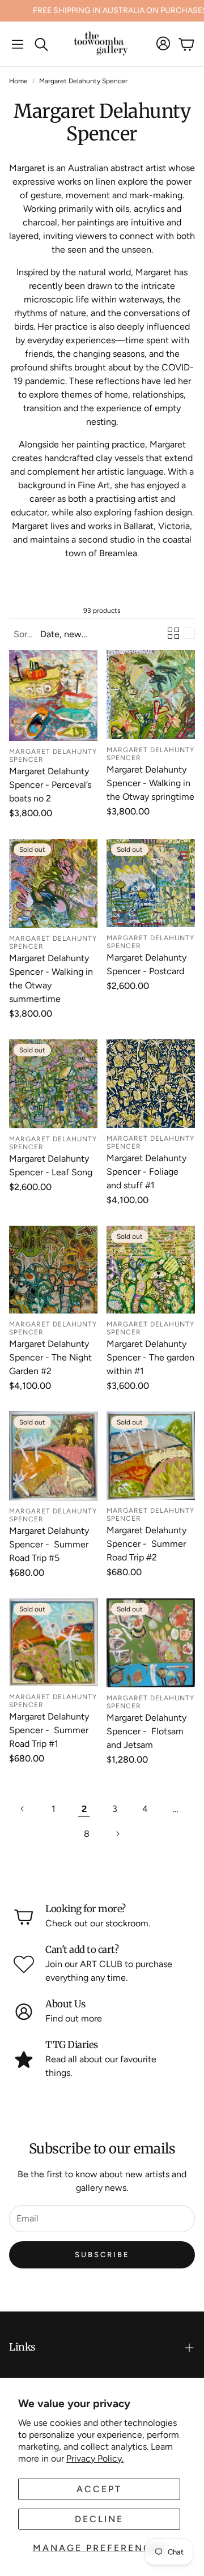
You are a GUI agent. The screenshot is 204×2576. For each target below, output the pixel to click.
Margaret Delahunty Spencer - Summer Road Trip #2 (146, 1544)
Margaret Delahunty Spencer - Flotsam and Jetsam (146, 1731)
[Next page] (117, 1834)
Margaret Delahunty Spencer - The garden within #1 (150, 1357)
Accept (99, 2489)
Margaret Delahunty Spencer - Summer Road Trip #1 (49, 1730)
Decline (99, 2519)
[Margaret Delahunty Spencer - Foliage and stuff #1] (151, 1084)
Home (18, 81)
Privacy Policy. (95, 2458)
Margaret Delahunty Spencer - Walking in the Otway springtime (150, 783)
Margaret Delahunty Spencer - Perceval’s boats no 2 (50, 785)
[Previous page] (23, 1809)
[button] (18, 44)
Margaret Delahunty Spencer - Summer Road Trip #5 (49, 1544)
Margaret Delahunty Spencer (83, 81)
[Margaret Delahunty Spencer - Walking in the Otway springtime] (151, 695)
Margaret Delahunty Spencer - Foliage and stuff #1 (146, 1172)
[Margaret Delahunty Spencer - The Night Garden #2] (53, 1269)
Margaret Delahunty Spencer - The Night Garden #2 (50, 1357)
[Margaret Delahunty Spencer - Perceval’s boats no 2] (53, 696)
